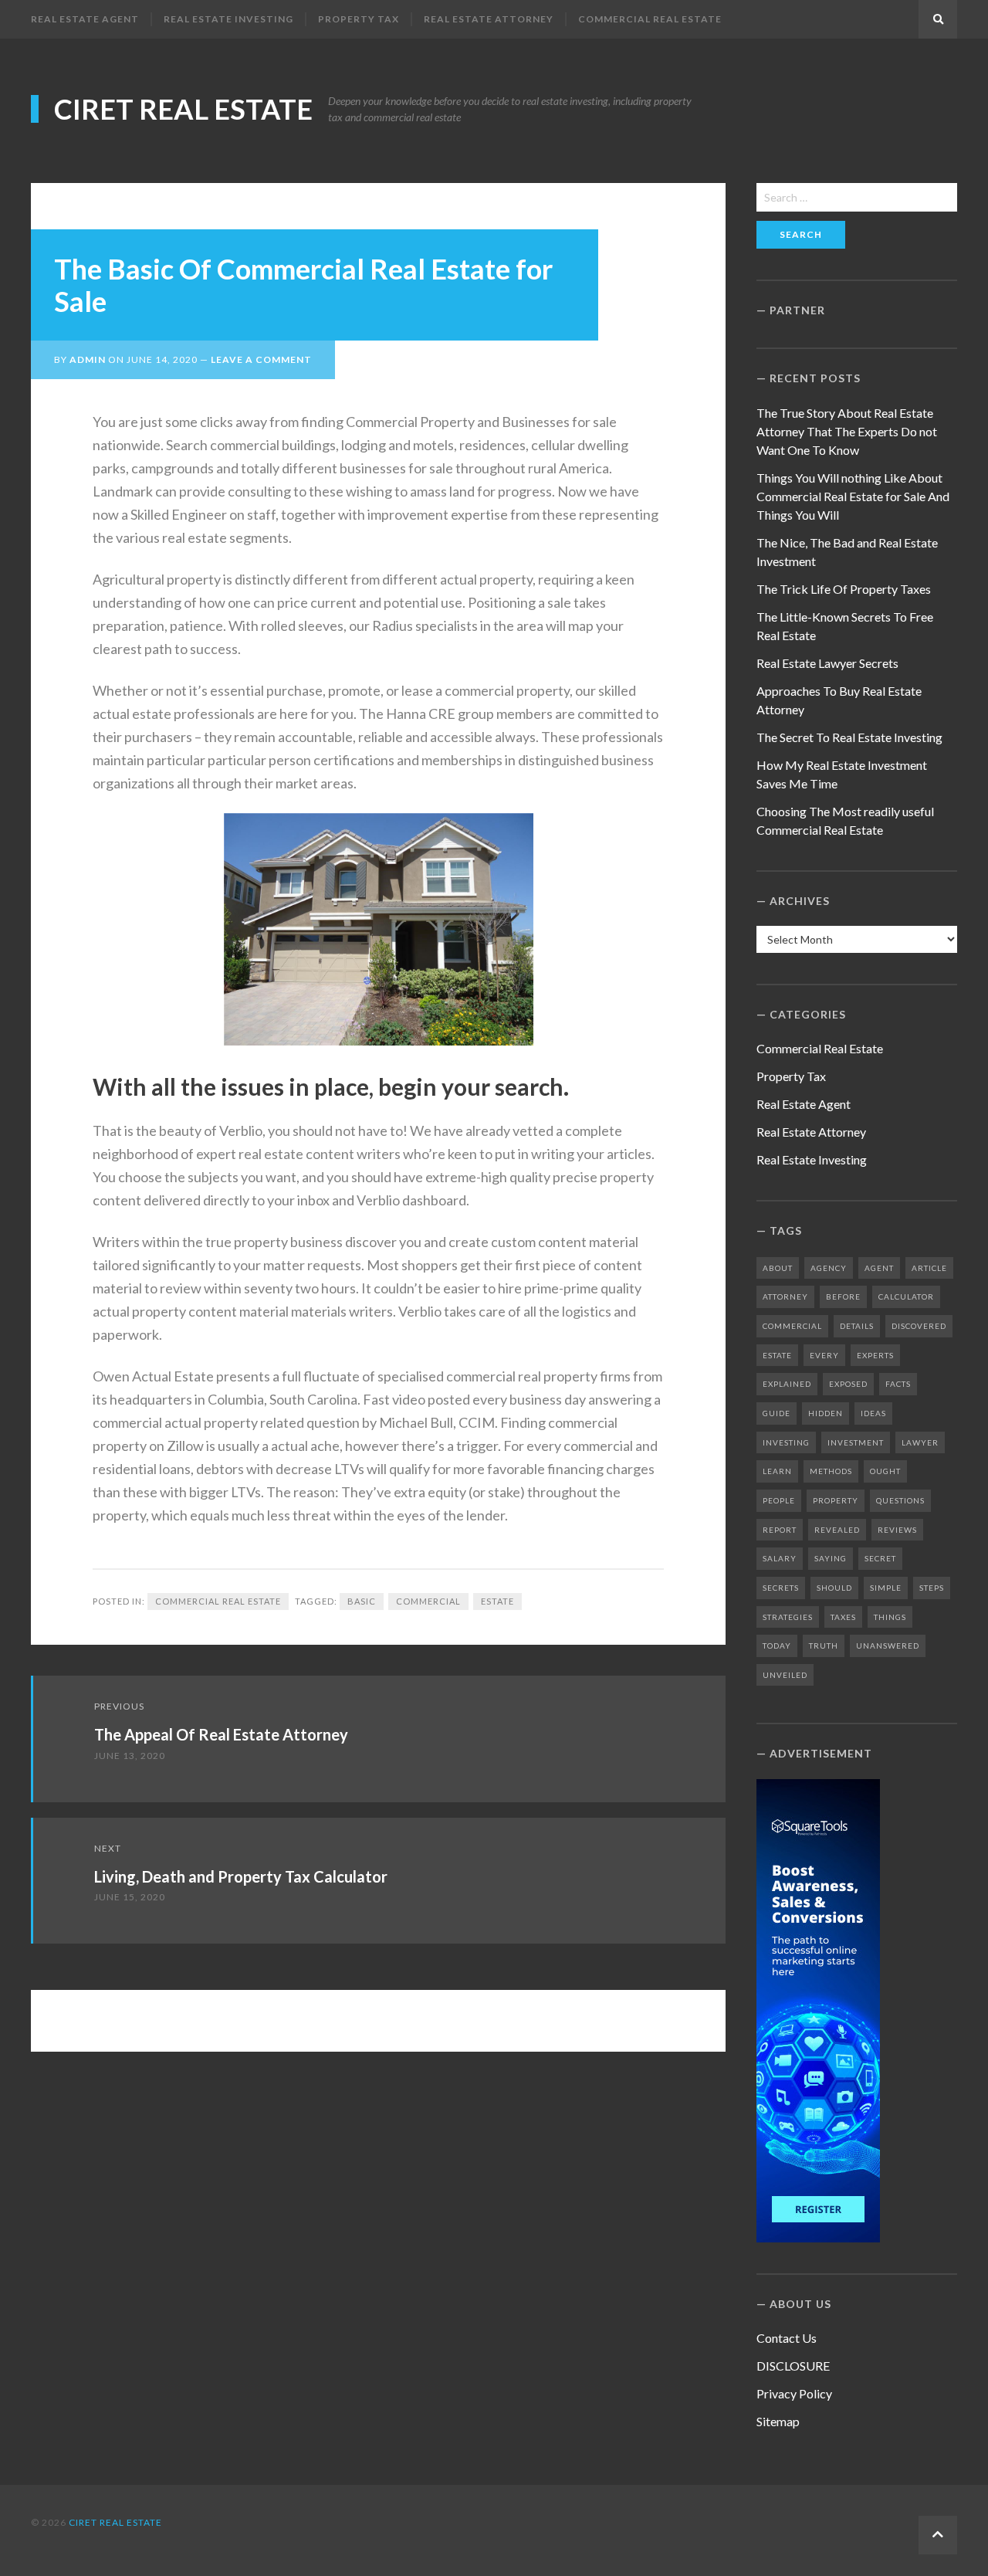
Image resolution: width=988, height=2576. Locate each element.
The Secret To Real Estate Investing (849, 737)
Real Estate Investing (228, 19)
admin (88, 359)
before (843, 1296)
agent (879, 1268)
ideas (873, 1413)
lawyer (920, 1442)
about (778, 1268)
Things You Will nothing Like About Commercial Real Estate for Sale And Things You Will (853, 496)
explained (787, 1384)
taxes (843, 1617)
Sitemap (778, 2421)
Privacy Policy (794, 2393)
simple (886, 1588)
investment (856, 1442)
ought (885, 1471)
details (857, 1326)
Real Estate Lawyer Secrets (827, 663)
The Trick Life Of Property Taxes (844, 589)
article (929, 1268)
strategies (788, 1617)
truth (824, 1646)
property (836, 1500)
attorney (785, 1296)
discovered (919, 1326)
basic (362, 1601)
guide (777, 1413)
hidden (826, 1413)
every (824, 1355)
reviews (897, 1530)
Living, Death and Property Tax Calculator (241, 1876)
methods (831, 1471)
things (890, 1617)
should (834, 1588)
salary (780, 1558)
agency (829, 1268)
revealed (837, 1530)
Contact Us (787, 2338)
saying (831, 1558)
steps (932, 1588)
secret (880, 1558)
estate (497, 1601)
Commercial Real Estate (650, 19)
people (779, 1500)
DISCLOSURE (793, 2366)
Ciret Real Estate (183, 109)
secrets (781, 1588)
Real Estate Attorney (489, 19)
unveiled (785, 1675)
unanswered (888, 1646)
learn (777, 1471)
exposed (848, 1384)
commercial (428, 1601)
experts (875, 1355)
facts (898, 1384)
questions (900, 1500)
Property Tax (359, 19)
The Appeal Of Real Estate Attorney (221, 1734)
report (780, 1530)
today (777, 1646)
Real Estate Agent (85, 19)
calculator (906, 1296)
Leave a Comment (261, 359)
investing (786, 1442)
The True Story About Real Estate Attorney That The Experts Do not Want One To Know (847, 431)
